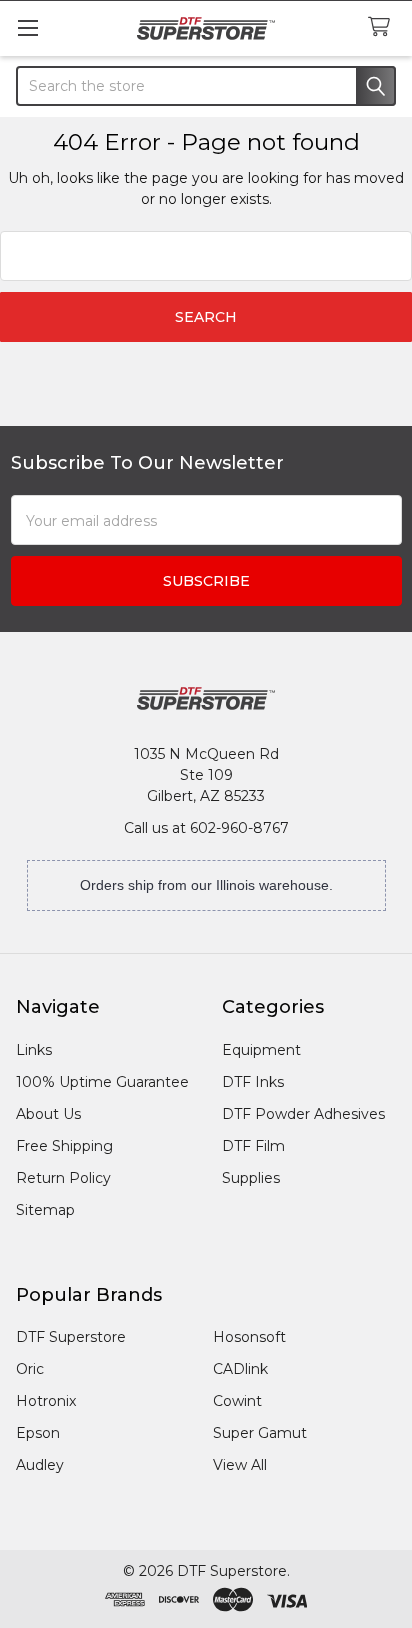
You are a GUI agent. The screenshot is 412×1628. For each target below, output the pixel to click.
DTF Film (253, 1146)
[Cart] (383, 27)
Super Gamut (260, 1433)
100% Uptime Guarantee (102, 1082)
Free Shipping (64, 1146)
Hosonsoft (249, 1337)
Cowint (237, 1401)
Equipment (261, 1050)
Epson (38, 1433)
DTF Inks (253, 1082)
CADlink (240, 1369)
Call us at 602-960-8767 (206, 828)
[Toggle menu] (27, 27)
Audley (40, 1465)
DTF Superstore (71, 1337)
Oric (30, 1369)
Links (34, 1050)
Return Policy (63, 1178)
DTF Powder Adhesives (303, 1114)
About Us (48, 1114)
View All (240, 1465)
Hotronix (46, 1401)
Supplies (251, 1178)
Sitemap (45, 1210)
